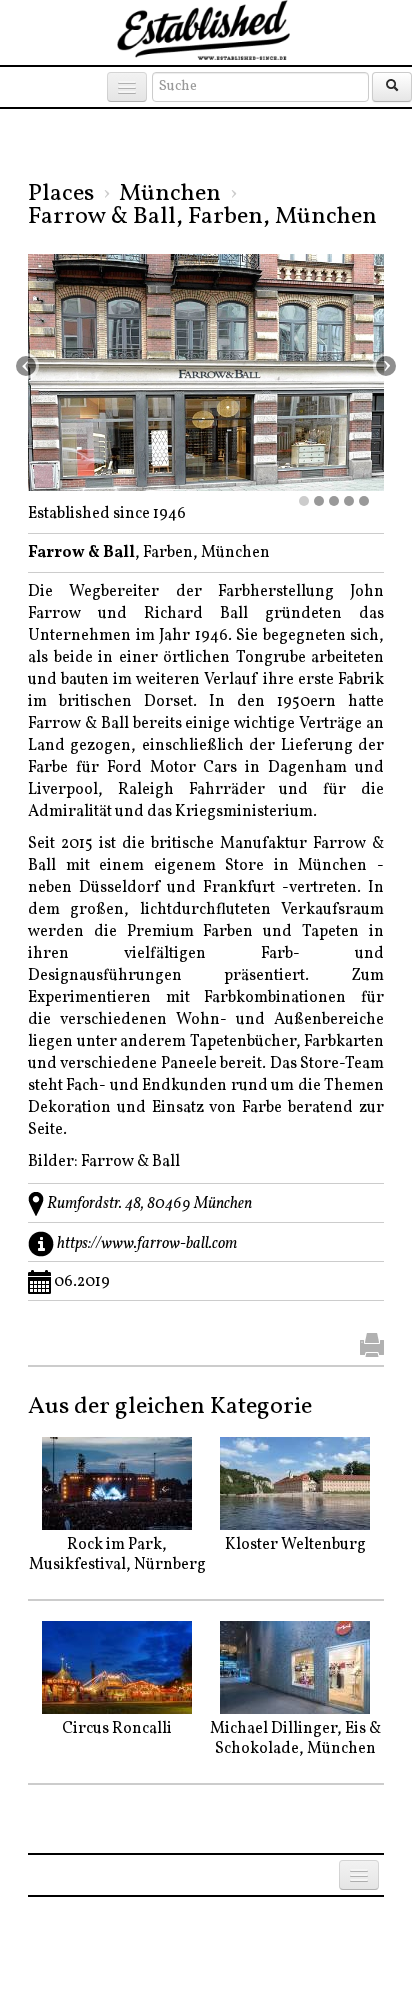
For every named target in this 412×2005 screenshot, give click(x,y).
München (170, 194)
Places (61, 194)
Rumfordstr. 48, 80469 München (149, 1204)
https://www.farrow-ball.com (147, 1244)
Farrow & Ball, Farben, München (202, 217)
